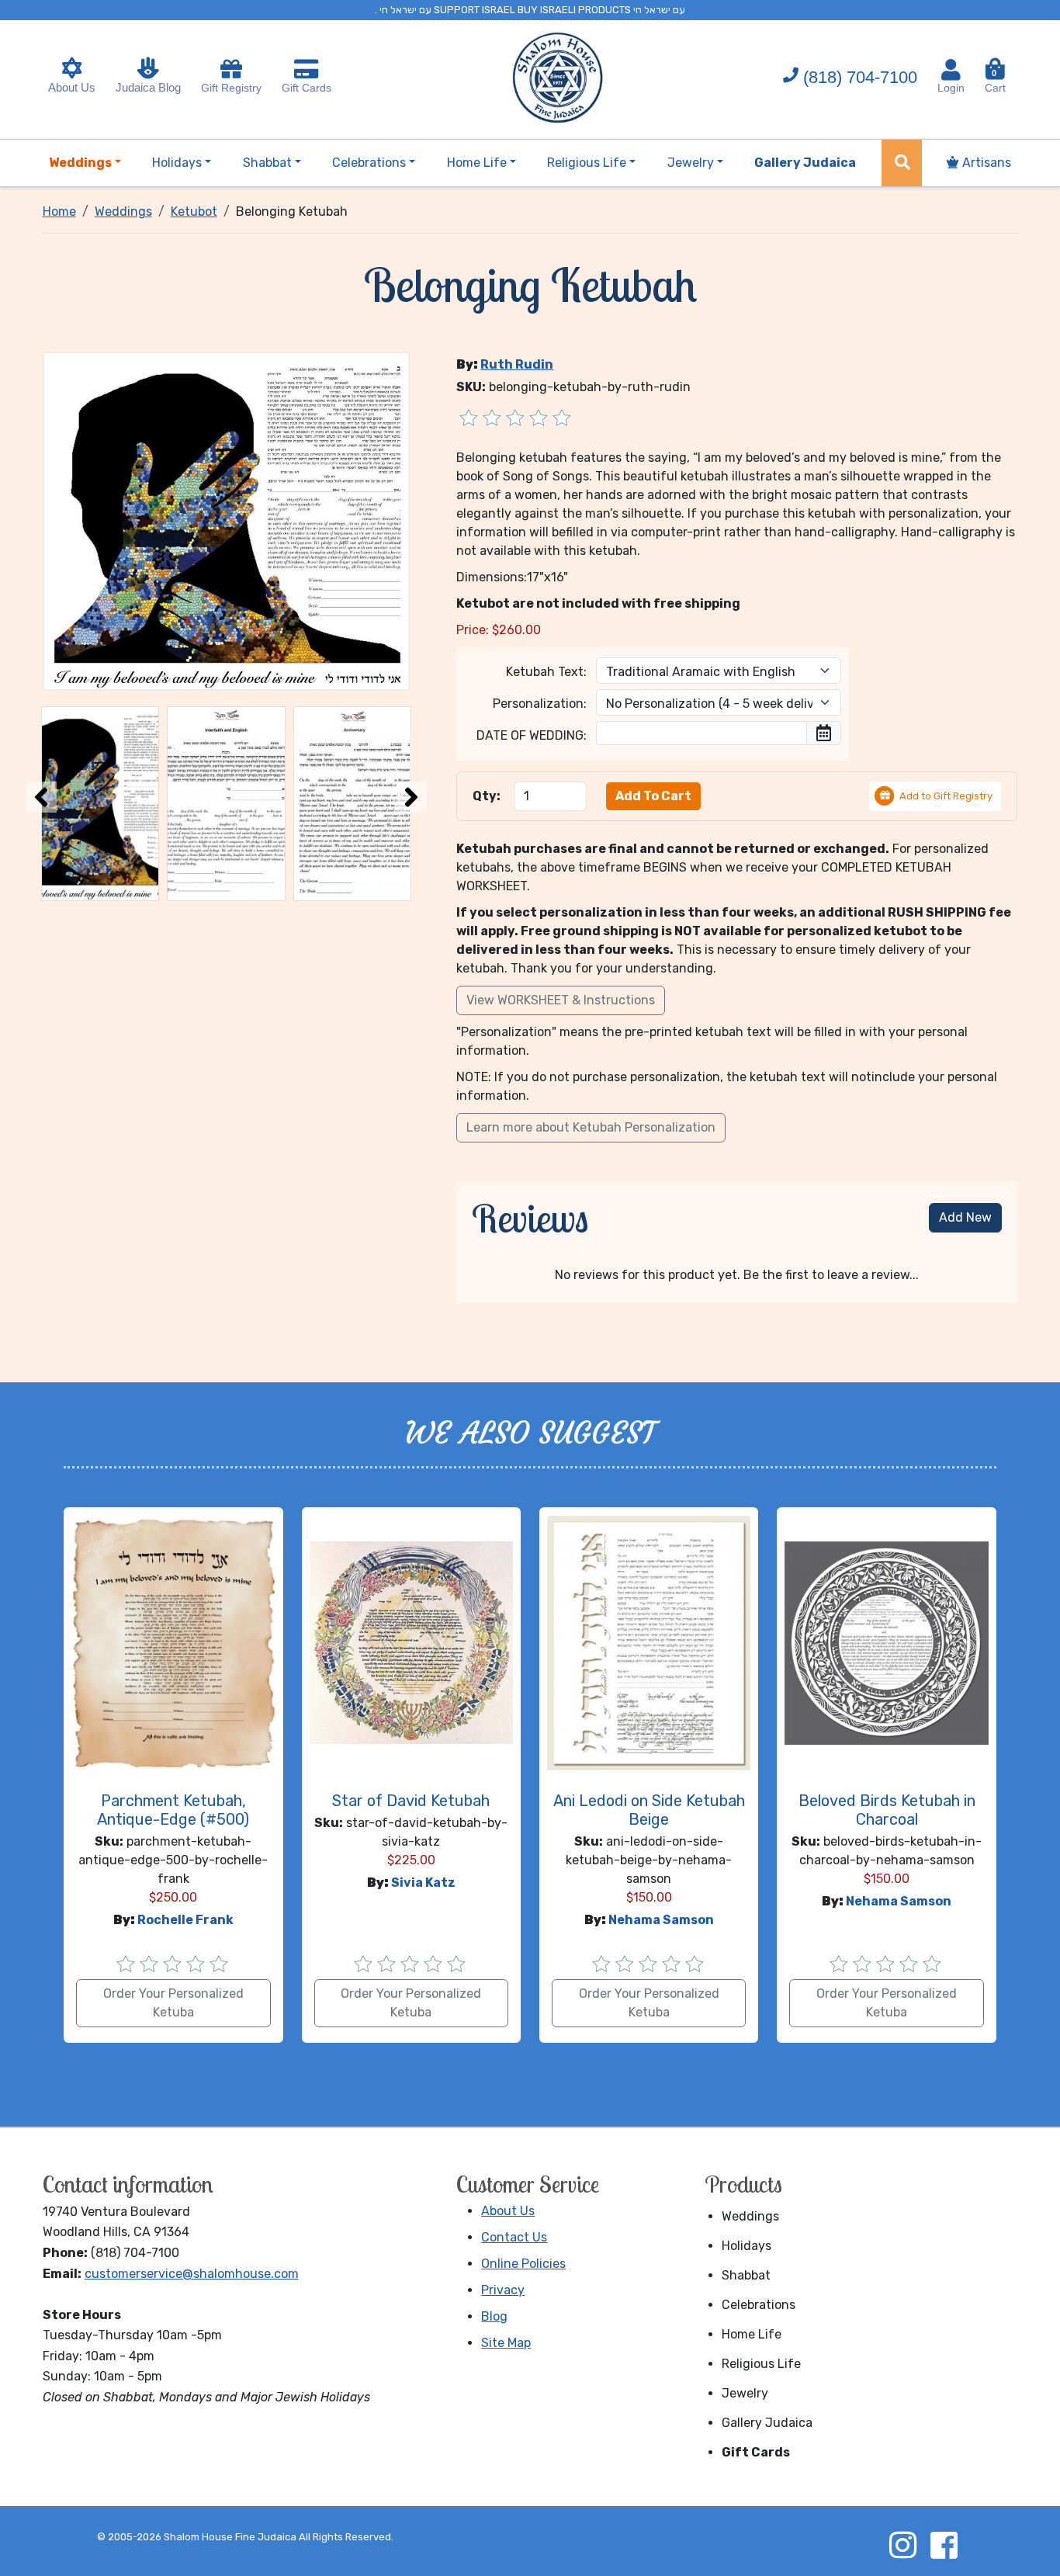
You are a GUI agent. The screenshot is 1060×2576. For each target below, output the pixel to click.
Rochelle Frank (185, 1920)
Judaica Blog (148, 87)
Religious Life (761, 2364)
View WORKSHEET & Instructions (561, 1000)
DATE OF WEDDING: (532, 735)
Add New (965, 1217)
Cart (995, 81)
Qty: (487, 796)
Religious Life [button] (587, 163)
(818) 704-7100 (860, 77)
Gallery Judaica (767, 2423)
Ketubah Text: (546, 672)
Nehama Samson (661, 1920)
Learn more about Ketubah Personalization (591, 1127)
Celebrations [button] (369, 163)
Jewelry (745, 2393)
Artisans (985, 163)
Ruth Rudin (517, 364)
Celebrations (759, 2305)
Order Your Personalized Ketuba (173, 2003)
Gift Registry (231, 88)
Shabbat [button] (267, 163)
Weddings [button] (80, 163)
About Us (72, 87)
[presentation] (41, 797)
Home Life (752, 2334)
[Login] (951, 70)
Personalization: (540, 704)
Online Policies (523, 2264)
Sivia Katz (423, 1883)
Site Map (506, 2343)
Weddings (750, 2216)
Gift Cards (307, 88)
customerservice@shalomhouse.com (192, 2274)
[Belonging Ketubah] (227, 520)
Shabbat (746, 2275)
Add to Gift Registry (946, 796)
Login (951, 88)
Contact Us (514, 2237)
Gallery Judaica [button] (805, 163)
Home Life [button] (477, 163)
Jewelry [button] (691, 163)
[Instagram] (902, 2545)
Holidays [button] (177, 163)
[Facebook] (944, 2545)
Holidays (747, 2246)
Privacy (503, 2290)
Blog (494, 2316)
